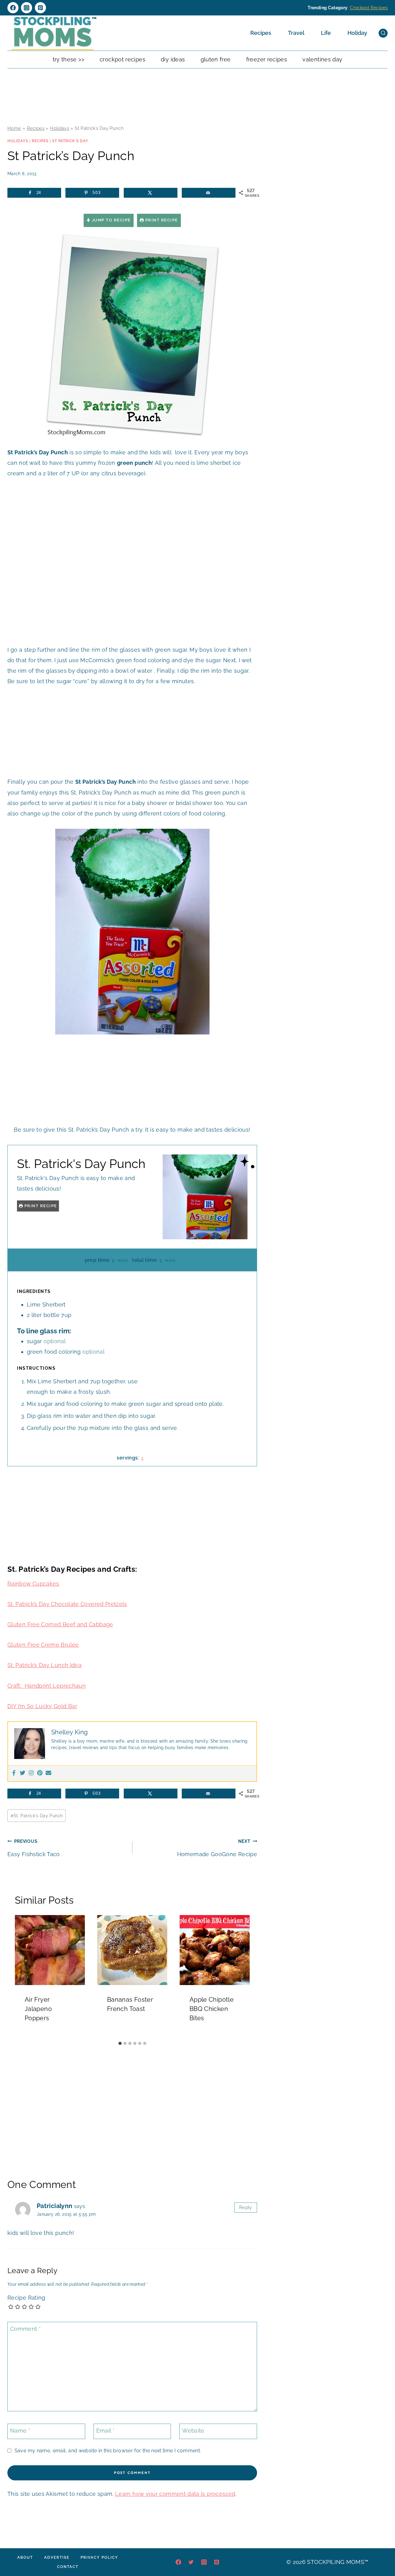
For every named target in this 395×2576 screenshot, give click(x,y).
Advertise (57, 2557)
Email (106, 2431)
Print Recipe (161, 220)
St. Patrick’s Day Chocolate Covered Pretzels (67, 1604)
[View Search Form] (383, 33)
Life (326, 33)
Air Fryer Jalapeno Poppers (38, 2009)
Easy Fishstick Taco (34, 1848)
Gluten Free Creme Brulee (43, 1645)
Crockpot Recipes (369, 8)
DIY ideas (173, 59)
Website (193, 2431)
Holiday (357, 33)
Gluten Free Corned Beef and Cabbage (60, 1624)
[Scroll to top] (381, 2553)
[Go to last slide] (22, 1977)
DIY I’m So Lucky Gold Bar (42, 1706)
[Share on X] (151, 193)
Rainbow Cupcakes (33, 1584)
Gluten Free (216, 59)
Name (20, 2431)
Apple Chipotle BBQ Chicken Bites (212, 2009)
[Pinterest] (40, 8)
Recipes (261, 33)
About (25, 2557)
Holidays (60, 128)
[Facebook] (13, 8)
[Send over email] (209, 193)
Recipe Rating (26, 2298)
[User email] (48, 1773)
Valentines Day (322, 59)
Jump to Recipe (111, 220)
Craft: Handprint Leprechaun (47, 1686)
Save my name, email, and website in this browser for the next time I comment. (108, 2451)
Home (14, 128)
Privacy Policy (99, 2557)
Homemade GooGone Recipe (217, 1848)
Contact (68, 2567)
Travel (296, 33)
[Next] (242, 1977)
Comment (25, 2329)
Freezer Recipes (267, 59)
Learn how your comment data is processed (175, 2494)
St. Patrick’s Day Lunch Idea (44, 1665)
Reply (246, 2207)
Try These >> (69, 59)
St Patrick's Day (70, 141)
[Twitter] (23, 1773)
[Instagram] (27, 8)
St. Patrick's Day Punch (37, 1816)
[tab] (120, 2043)
